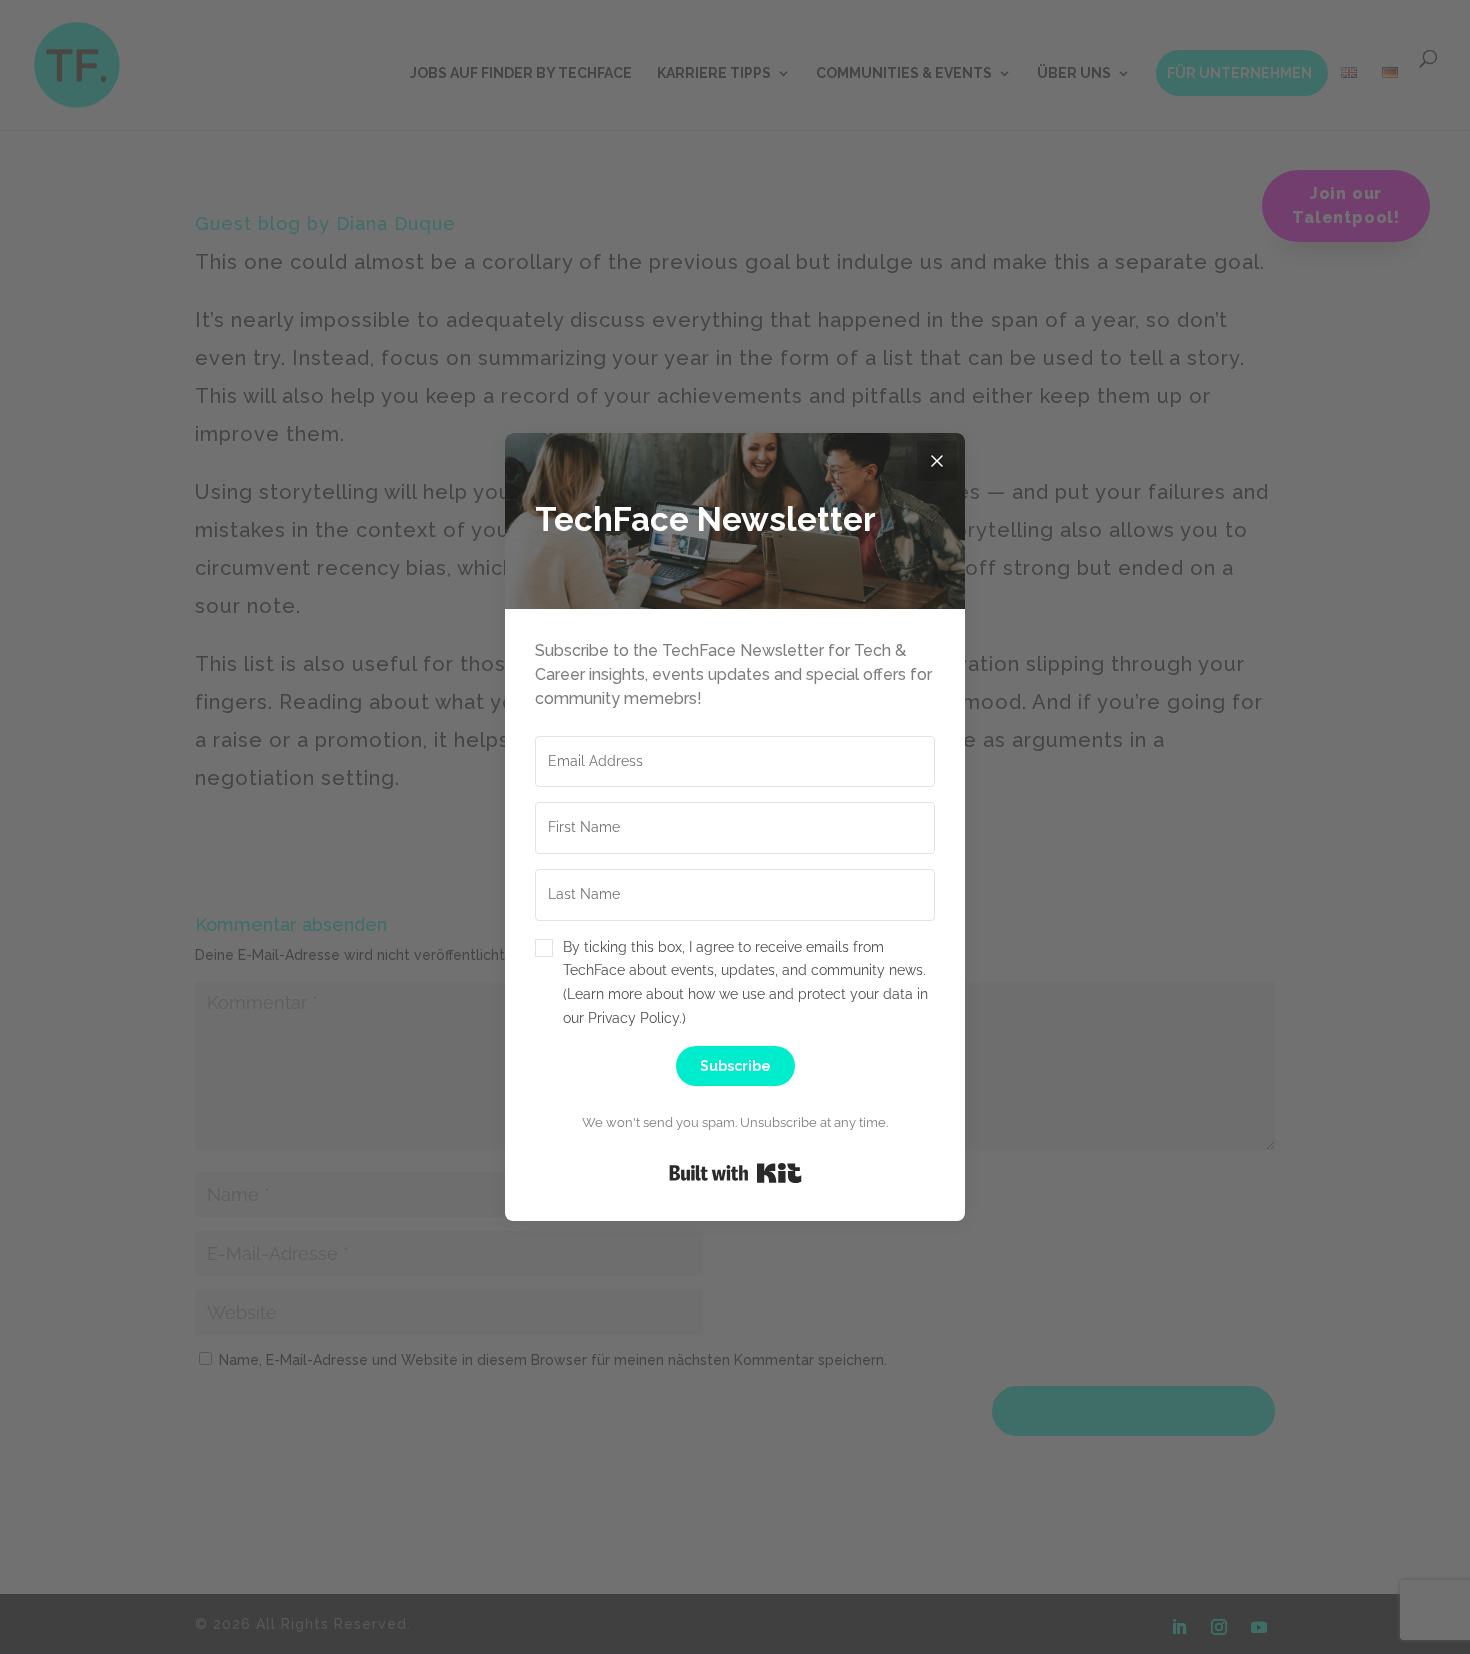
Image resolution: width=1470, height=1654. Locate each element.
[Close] (937, 461)
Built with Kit (735, 1173)
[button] (735, 983)
